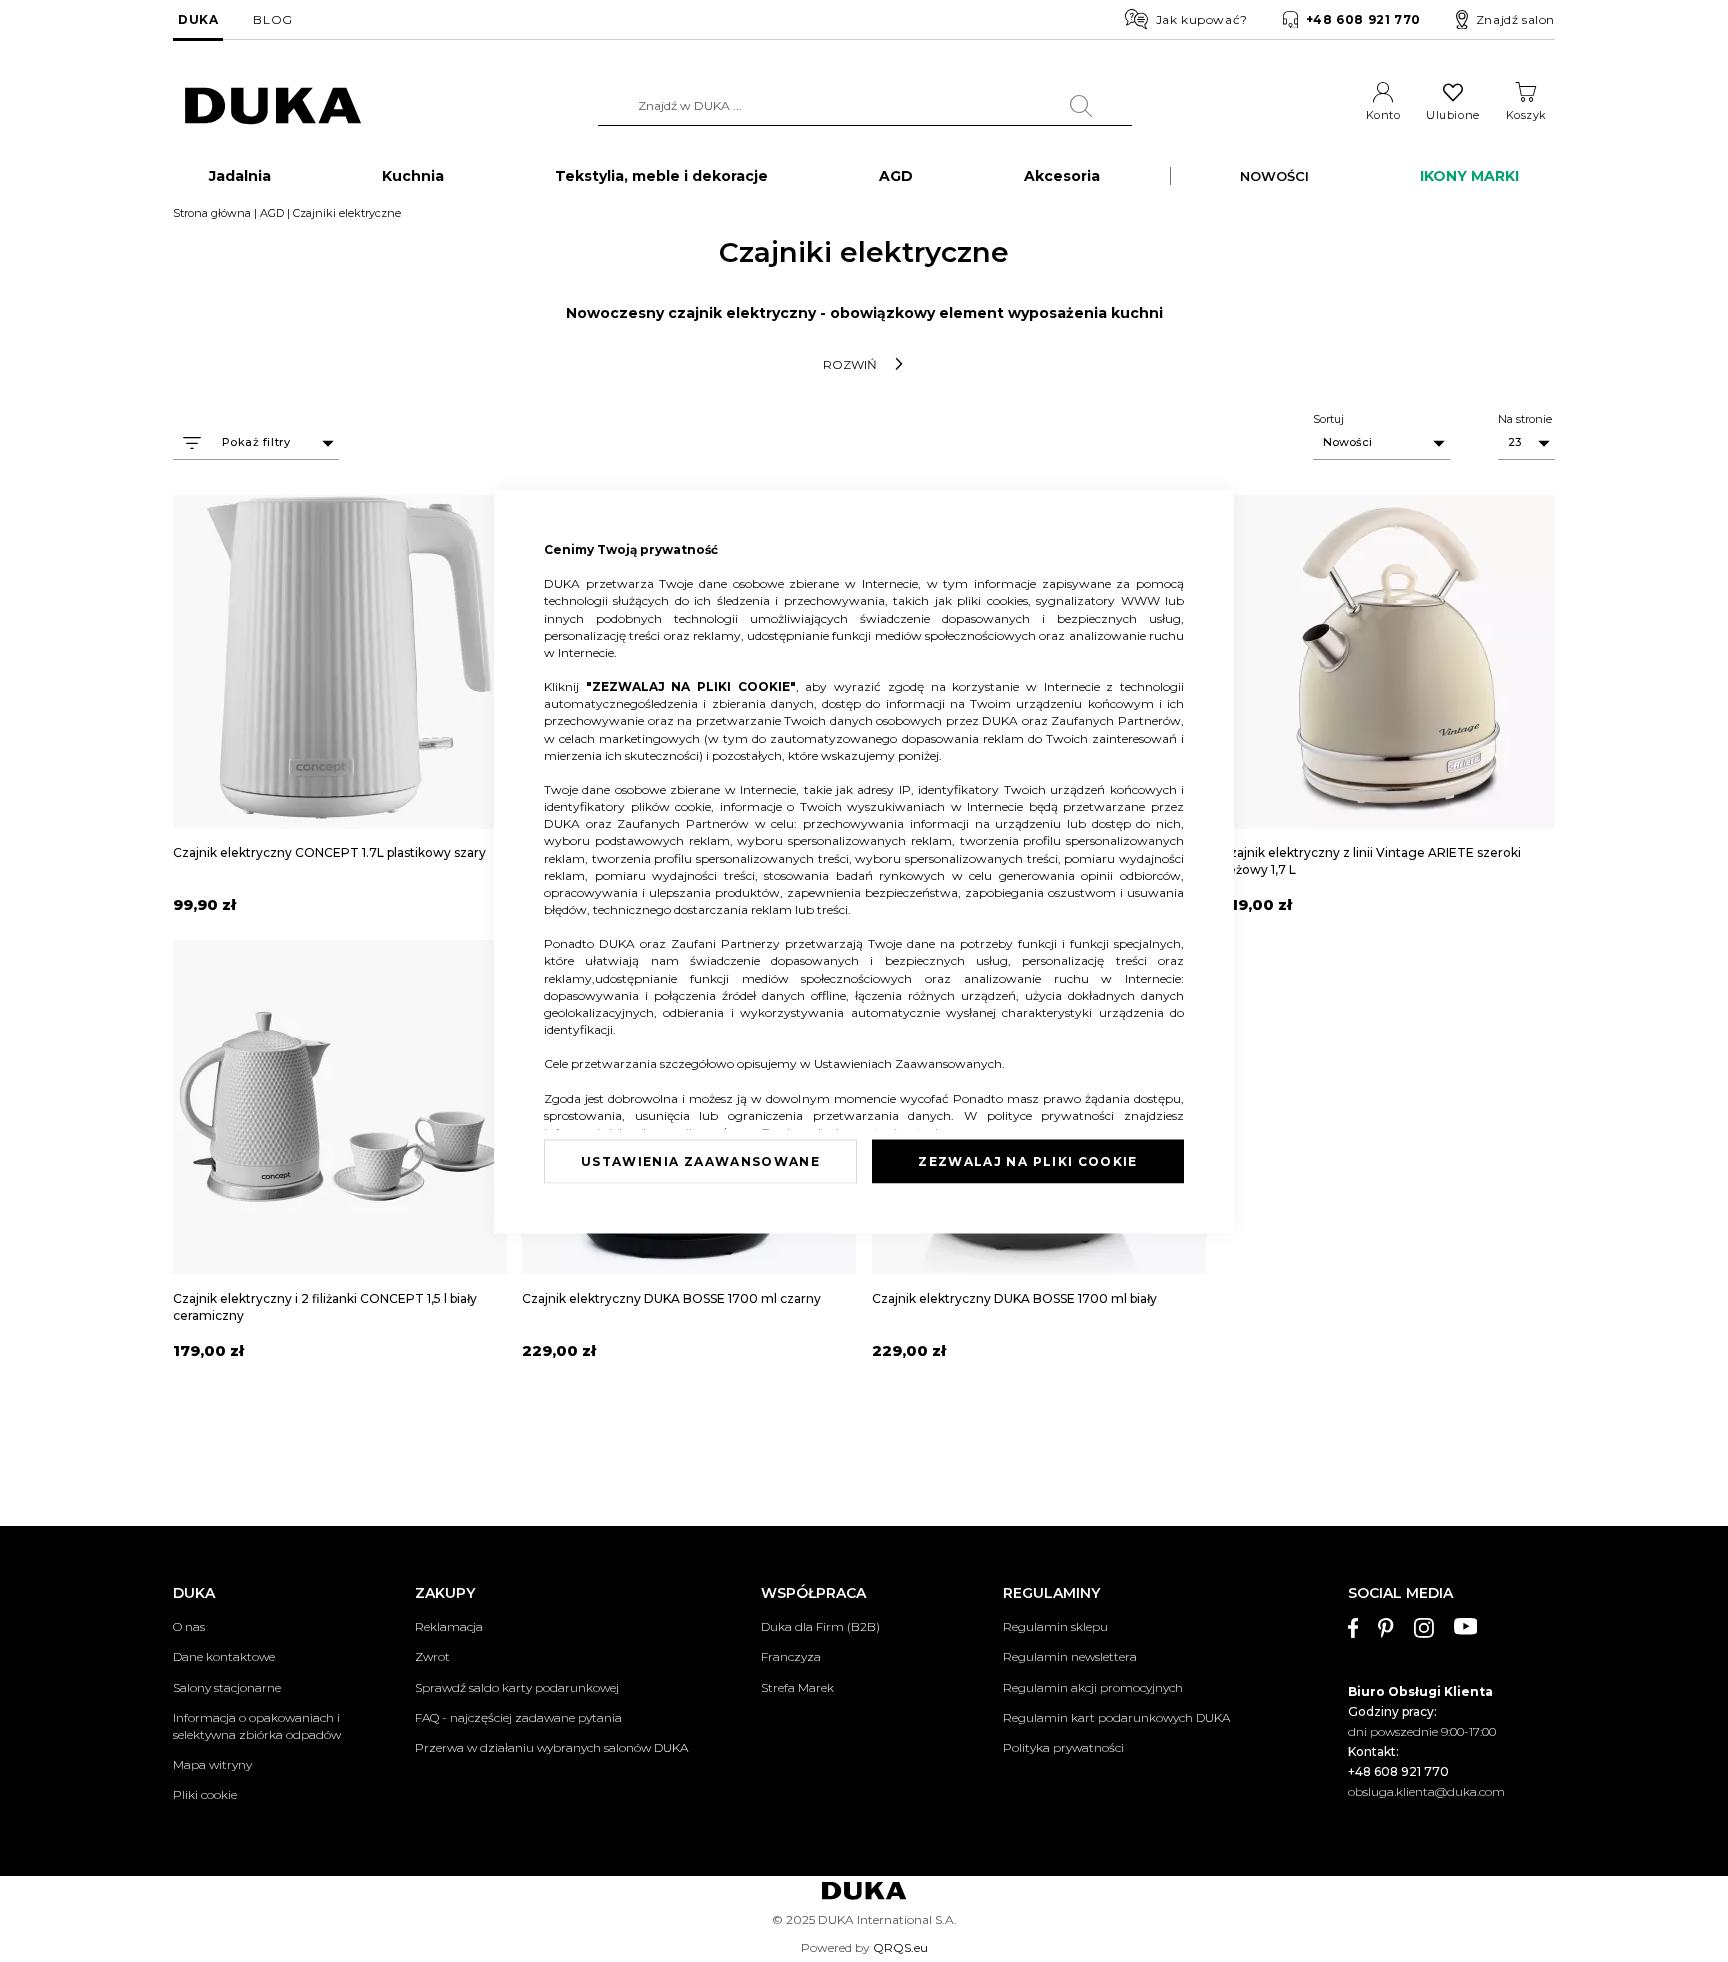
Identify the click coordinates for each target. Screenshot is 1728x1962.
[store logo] (273, 106)
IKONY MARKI (1469, 176)
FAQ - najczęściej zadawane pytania (518, 1717)
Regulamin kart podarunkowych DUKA (1116, 1717)
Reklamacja (449, 1626)
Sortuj (1328, 419)
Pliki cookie (205, 1794)
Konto (1383, 115)
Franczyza (791, 1656)
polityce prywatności (1055, 1114)
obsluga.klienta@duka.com (1426, 1791)
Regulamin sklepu (1055, 1626)
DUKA (198, 19)
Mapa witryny (212, 1764)
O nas (189, 1626)
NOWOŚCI (1274, 176)
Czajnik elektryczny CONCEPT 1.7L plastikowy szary (329, 852)
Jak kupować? (1202, 19)
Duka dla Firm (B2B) (820, 1626)
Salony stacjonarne (227, 1687)
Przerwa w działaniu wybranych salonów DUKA (551, 1747)
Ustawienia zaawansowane (700, 1160)
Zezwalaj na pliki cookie (1027, 1160)
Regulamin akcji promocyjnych (1093, 1687)
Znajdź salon (1515, 19)
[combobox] (865, 106)
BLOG (272, 19)
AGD (272, 213)
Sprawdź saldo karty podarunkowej (517, 1687)
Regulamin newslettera (1070, 1656)
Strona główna (212, 213)
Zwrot (432, 1656)
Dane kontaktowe (224, 1656)
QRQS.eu (900, 1947)
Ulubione (1452, 115)
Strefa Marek (797, 1687)
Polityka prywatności (1063, 1747)
